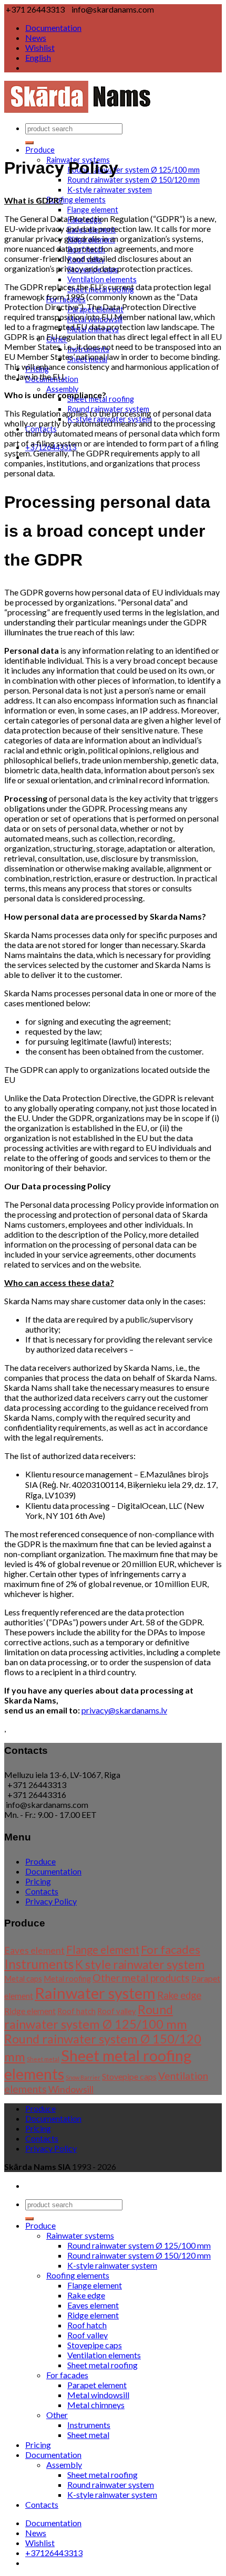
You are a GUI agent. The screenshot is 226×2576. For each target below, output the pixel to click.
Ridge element (30, 2011)
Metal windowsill (98, 2395)
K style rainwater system (140, 1965)
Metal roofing (67, 1979)
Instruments (39, 1964)
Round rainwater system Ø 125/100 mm (133, 170)
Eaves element (34, 1950)
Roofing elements (76, 200)
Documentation (53, 28)
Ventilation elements (102, 279)
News (36, 38)
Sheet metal (43, 2059)
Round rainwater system (111, 2484)
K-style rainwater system (110, 190)
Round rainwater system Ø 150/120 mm (133, 180)
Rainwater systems (80, 2235)
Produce (40, 150)
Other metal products (141, 1978)
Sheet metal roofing (102, 2365)
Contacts (42, 1891)
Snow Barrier (83, 2077)
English (38, 57)
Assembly (62, 389)
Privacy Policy (51, 1901)
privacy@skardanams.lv (124, 1710)
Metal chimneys (96, 2405)
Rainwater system (95, 1993)
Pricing (38, 1881)
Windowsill (71, 2089)
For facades (171, 1949)
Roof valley (117, 2011)
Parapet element (97, 2385)
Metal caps (23, 1979)
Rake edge (179, 1995)
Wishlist (40, 47)
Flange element (93, 210)
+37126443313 (54, 2553)
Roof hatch (76, 2011)
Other (57, 2415)
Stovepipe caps (129, 2076)
